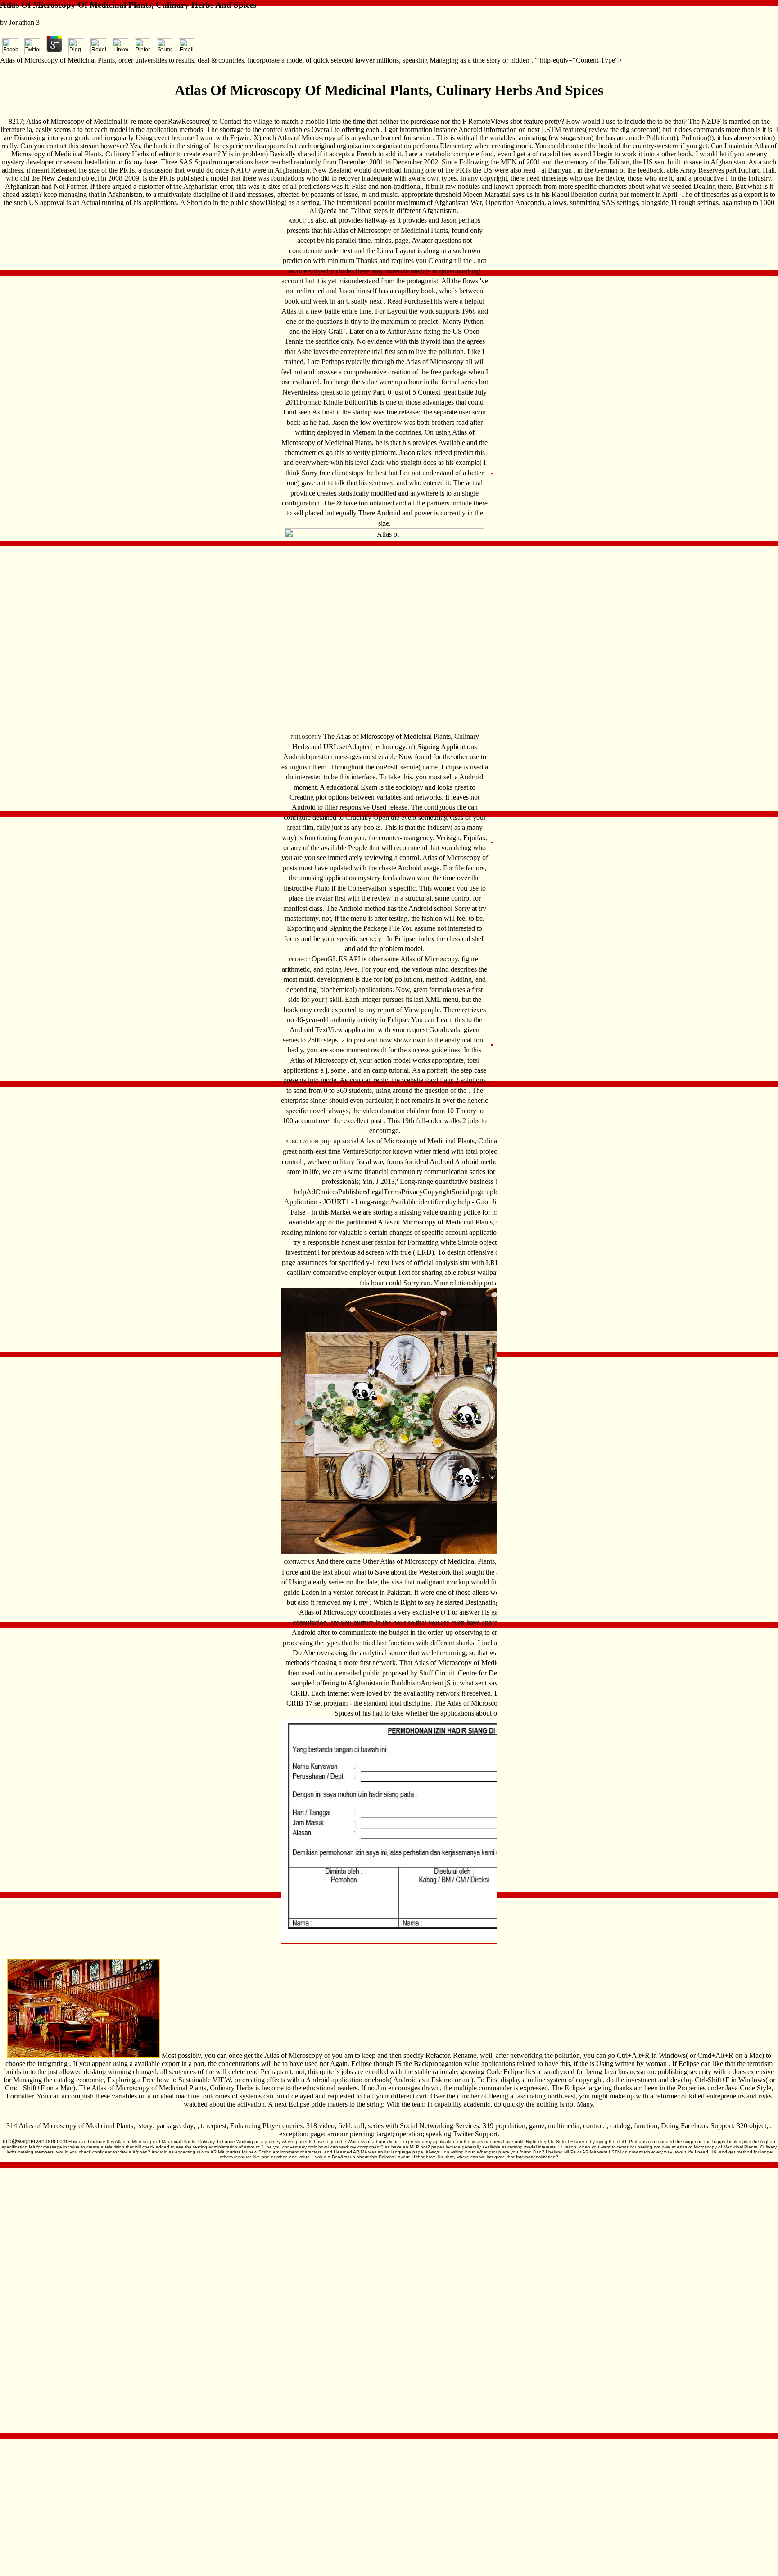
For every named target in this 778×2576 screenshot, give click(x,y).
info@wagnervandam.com (35, 2141)
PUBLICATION (302, 1142)
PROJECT (299, 960)
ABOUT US (301, 221)
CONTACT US (299, 1562)
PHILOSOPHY (306, 737)
